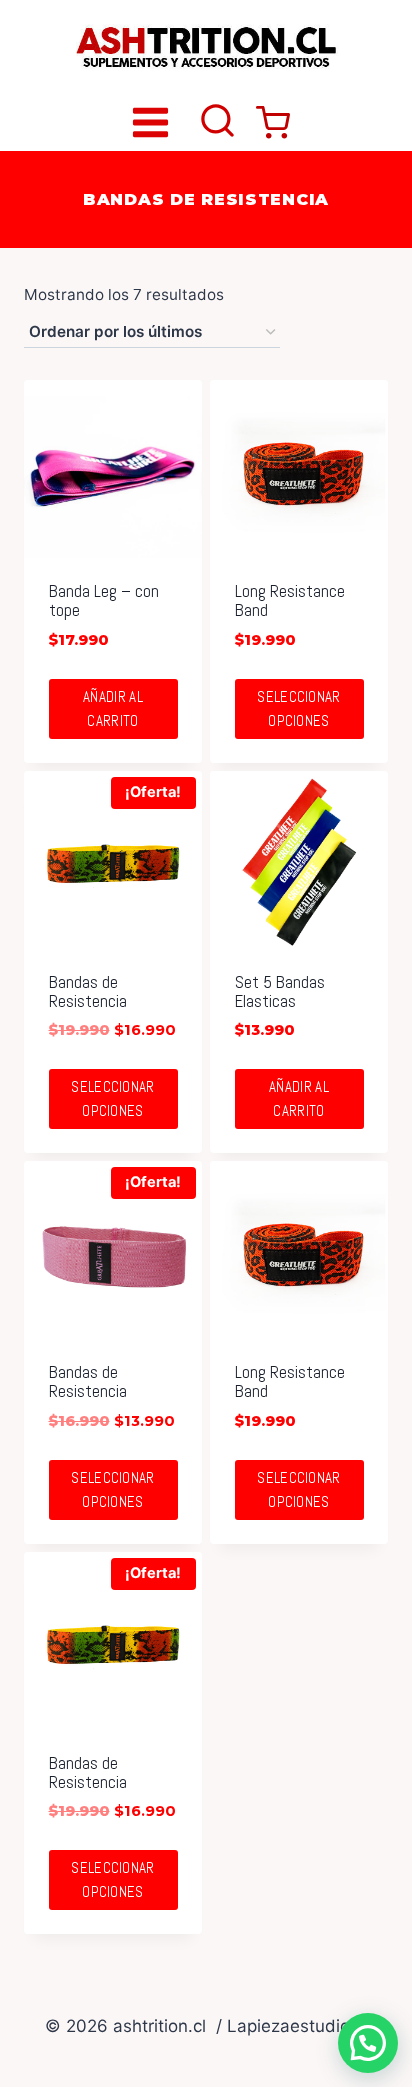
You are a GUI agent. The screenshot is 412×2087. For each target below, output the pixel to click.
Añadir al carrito (113, 708)
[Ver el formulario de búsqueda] (217, 122)
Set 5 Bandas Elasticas (280, 991)
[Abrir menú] (151, 122)
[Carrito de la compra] (273, 123)
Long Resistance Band (290, 600)
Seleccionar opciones (298, 708)
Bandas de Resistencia (88, 991)
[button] (368, 2043)
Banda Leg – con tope (104, 600)
